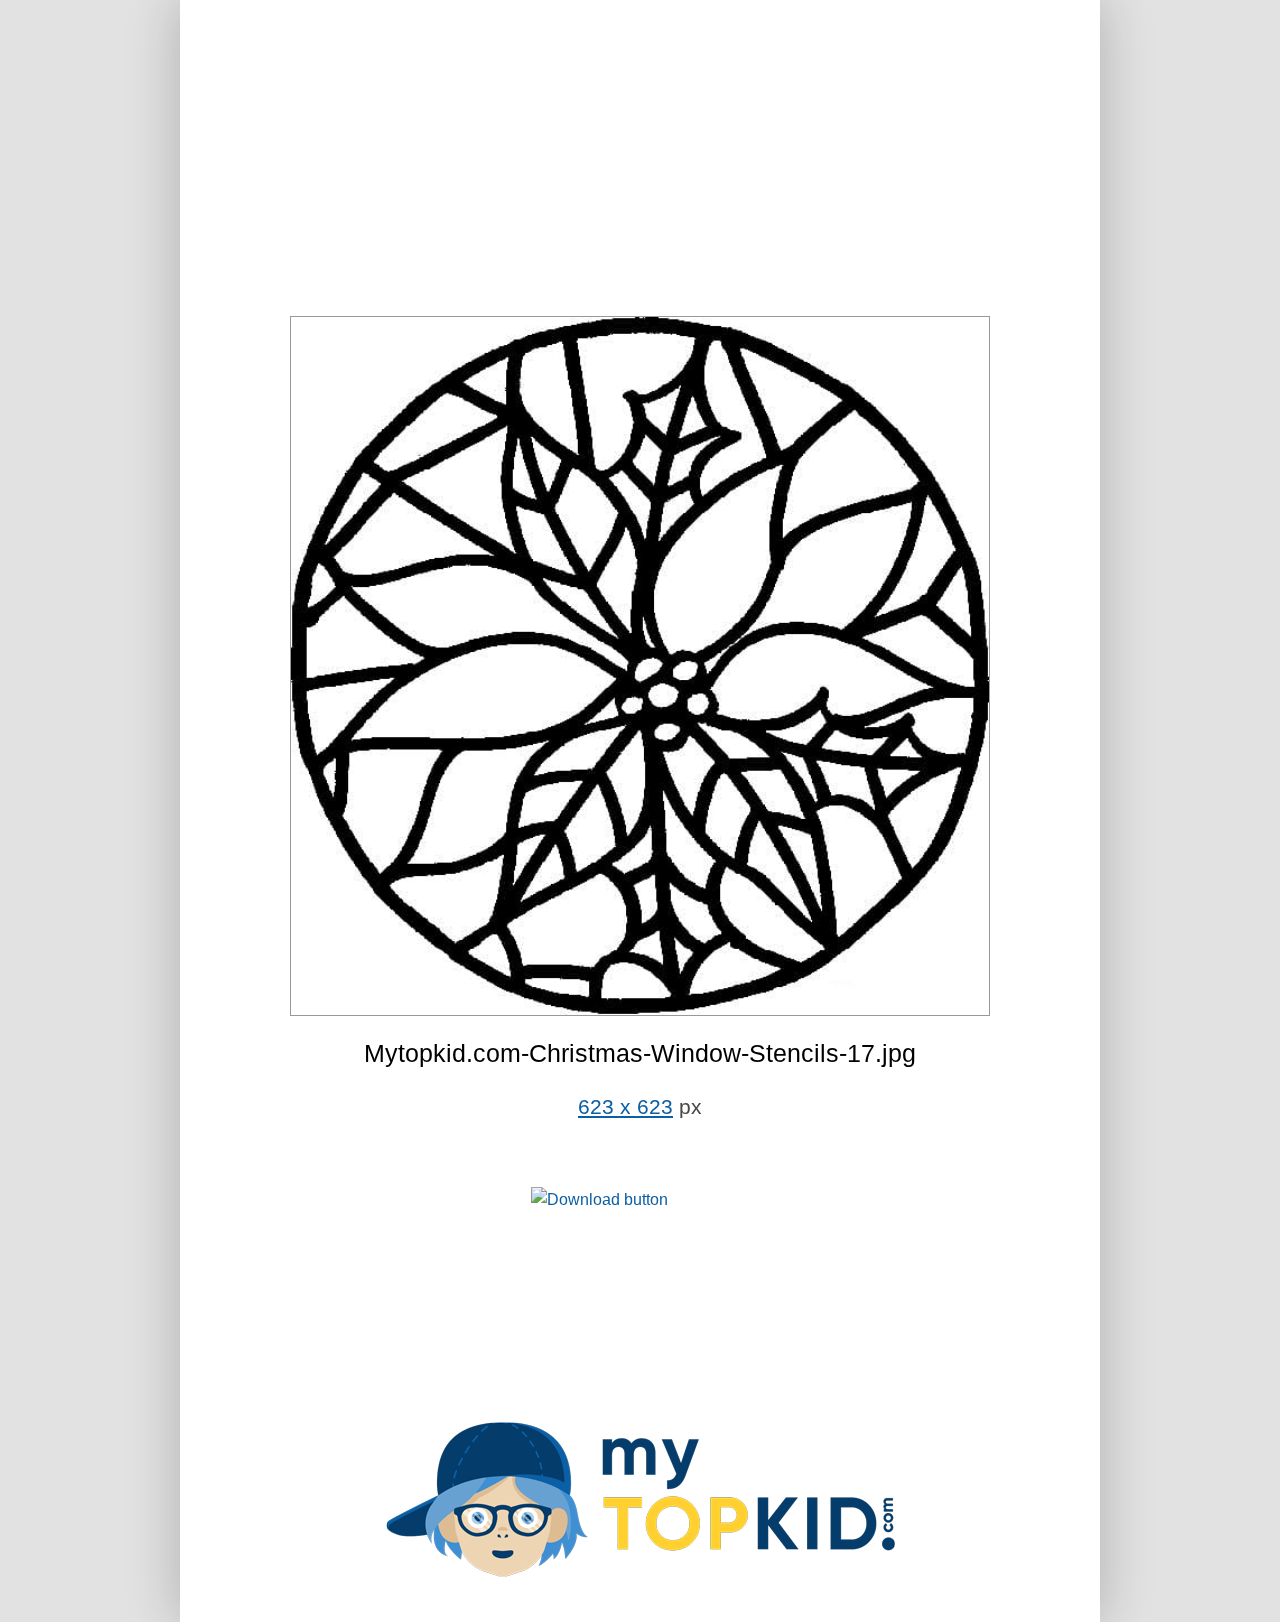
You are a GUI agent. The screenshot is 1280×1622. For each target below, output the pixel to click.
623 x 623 (625, 1107)
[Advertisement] (640, 160)
